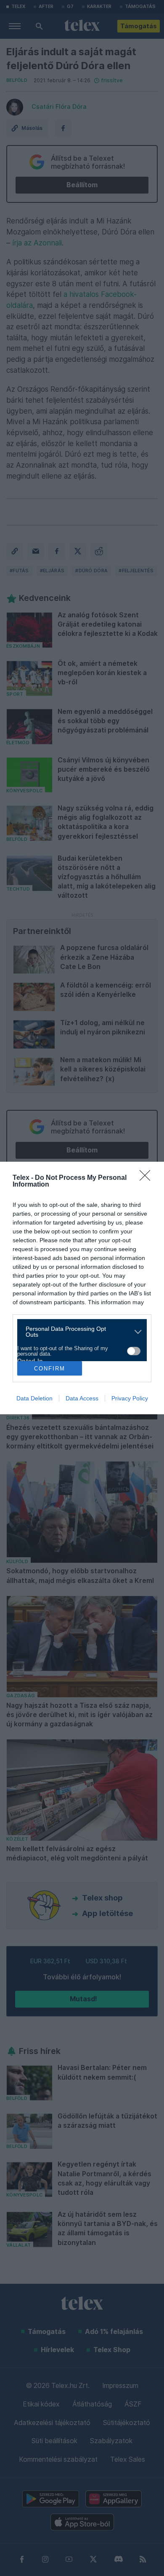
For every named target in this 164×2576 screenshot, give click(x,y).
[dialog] (82, 1288)
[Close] (148, 1178)
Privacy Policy (130, 1398)
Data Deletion (34, 1398)
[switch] (134, 1351)
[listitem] (79, 1332)
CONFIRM (50, 1369)
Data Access (82, 1398)
